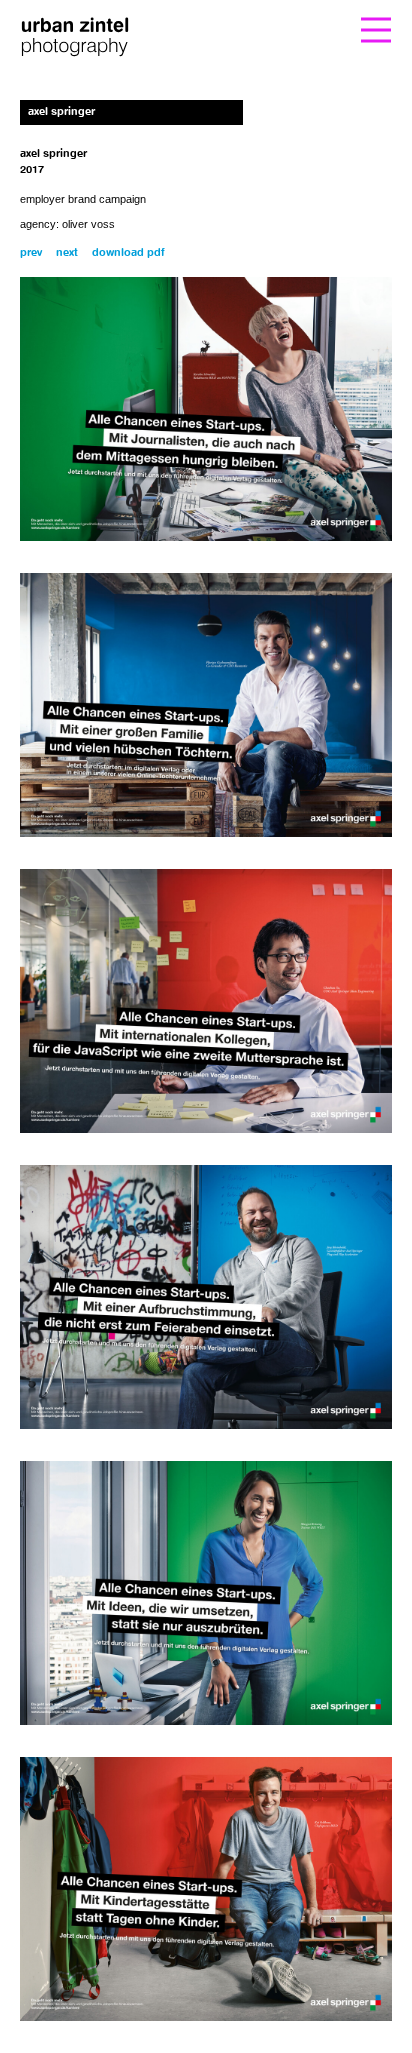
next (67, 253)
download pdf (128, 253)
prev (31, 253)
